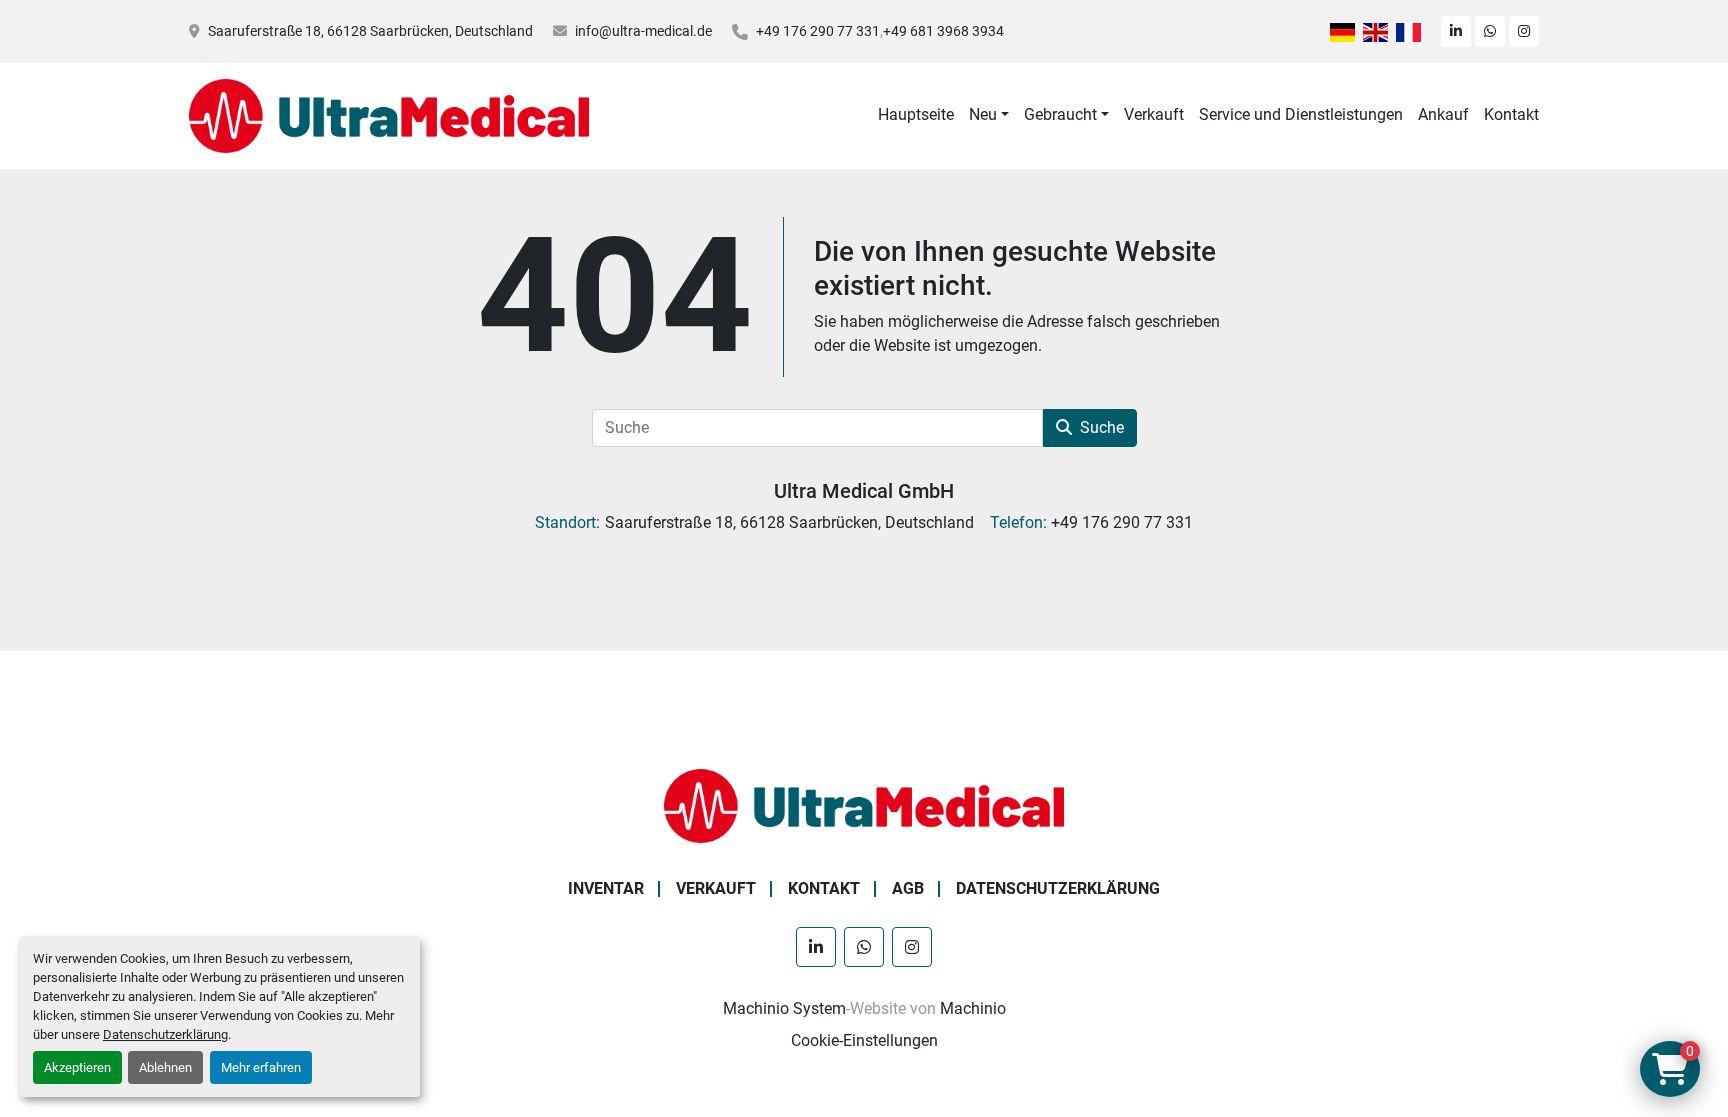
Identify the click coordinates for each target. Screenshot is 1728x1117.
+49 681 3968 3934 (943, 31)
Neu (983, 114)
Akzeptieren (77, 1067)
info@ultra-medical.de (643, 31)
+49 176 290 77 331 (818, 31)
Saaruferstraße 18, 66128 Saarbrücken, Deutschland (370, 31)
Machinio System (784, 1008)
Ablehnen (165, 1067)
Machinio (973, 1008)
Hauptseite (916, 114)
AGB (908, 888)
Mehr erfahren (261, 1067)
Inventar (606, 888)
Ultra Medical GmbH (864, 491)
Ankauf (1443, 114)
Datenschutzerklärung (165, 1034)
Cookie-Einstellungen (864, 1040)
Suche (1102, 427)
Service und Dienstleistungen (1301, 114)
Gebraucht (1060, 114)
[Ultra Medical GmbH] (864, 804)
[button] (989, 115)
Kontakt (1511, 114)
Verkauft (1154, 114)
